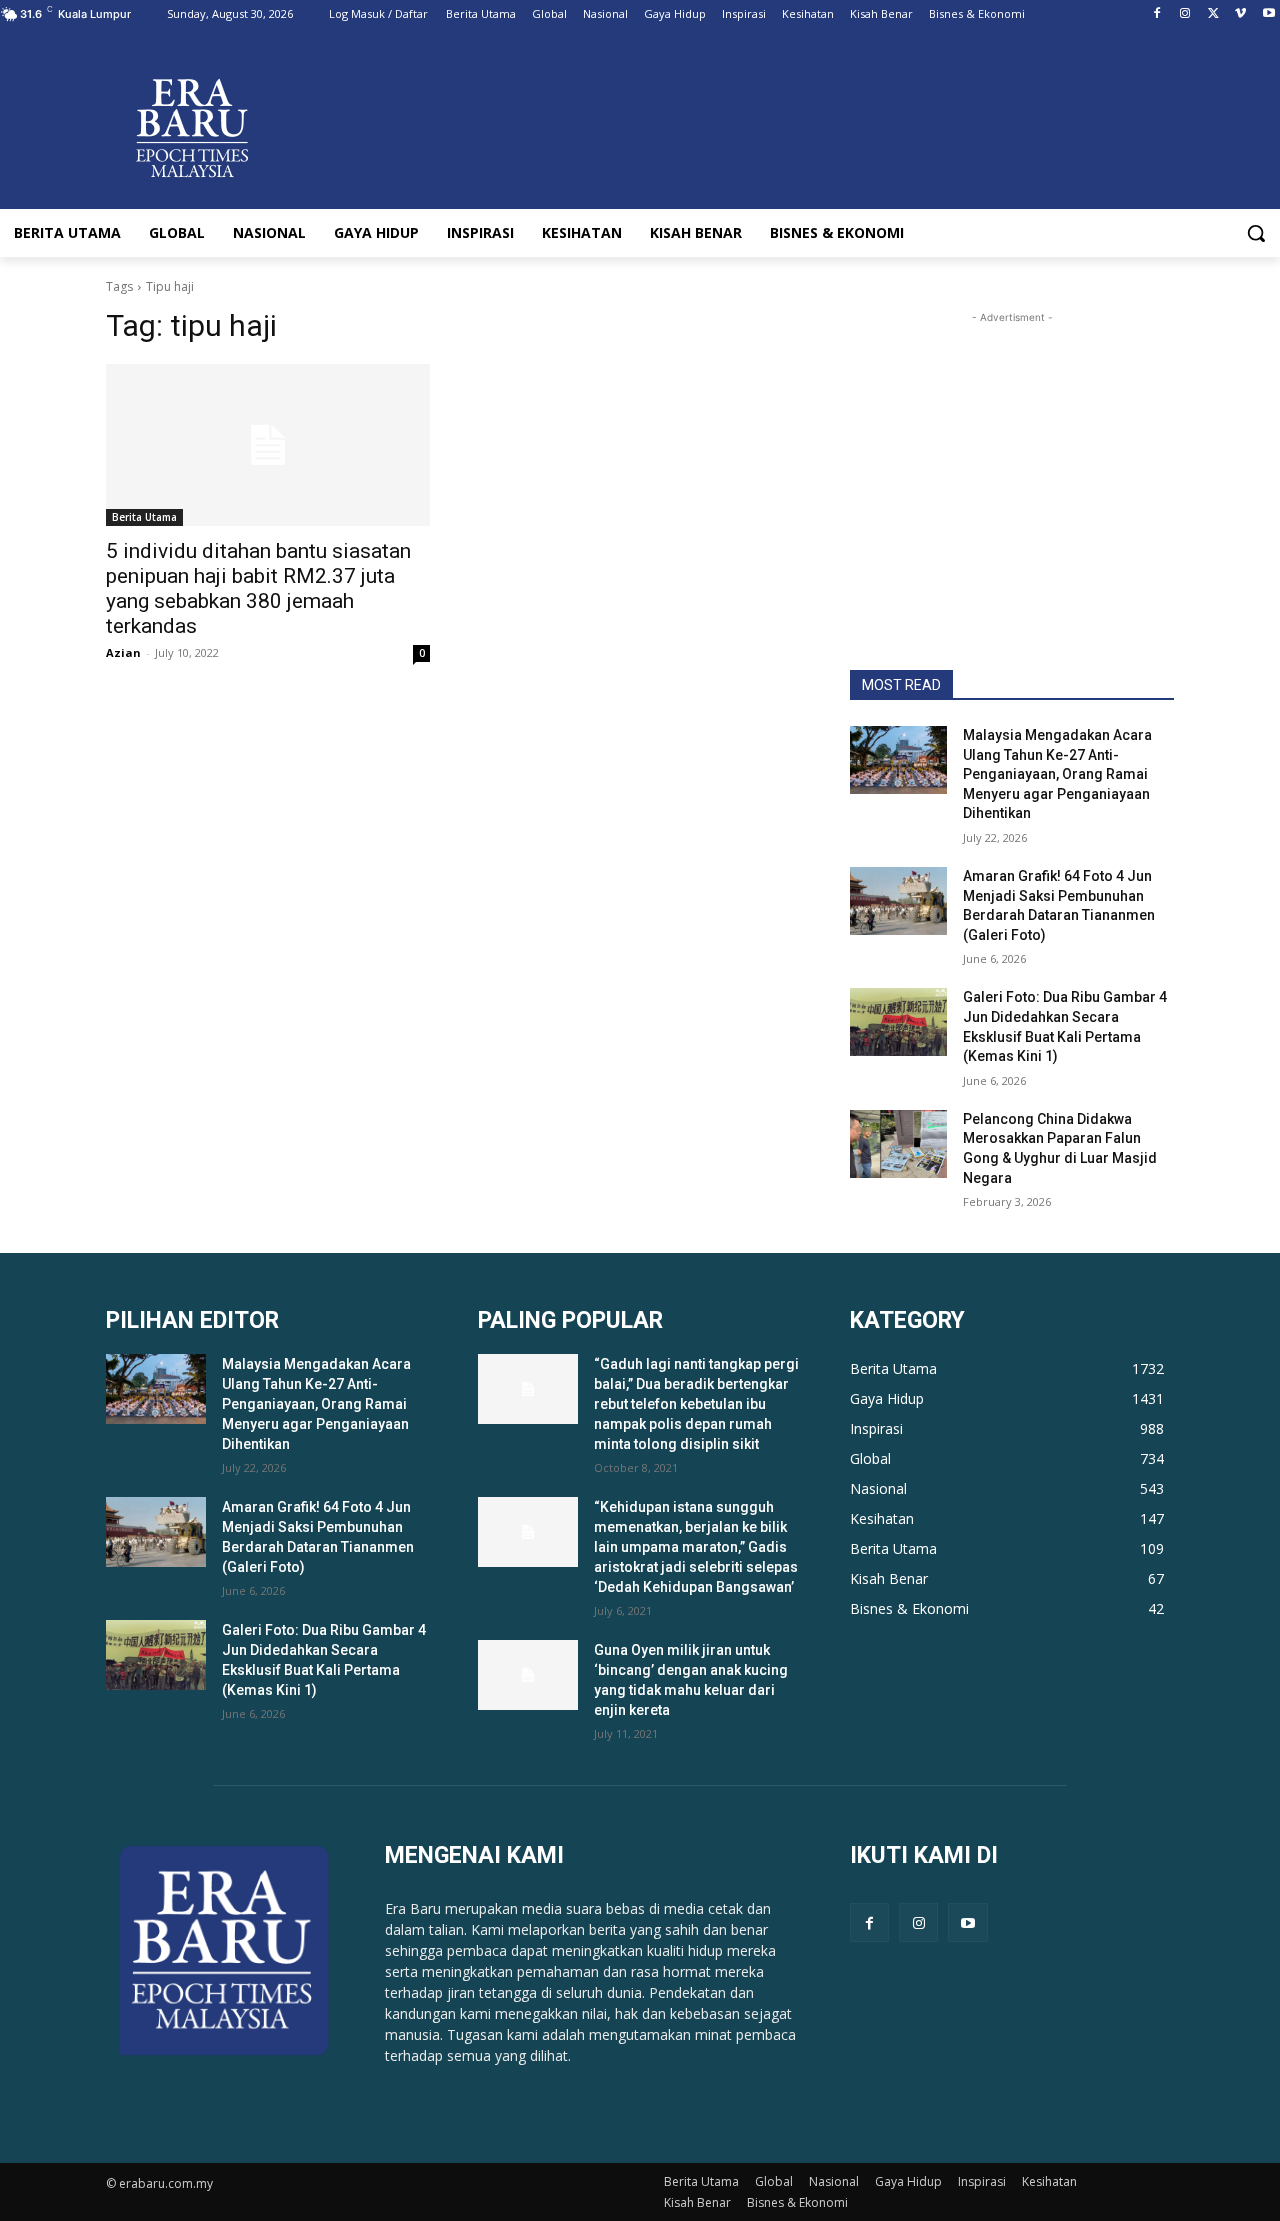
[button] (1256, 233)
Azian (123, 652)
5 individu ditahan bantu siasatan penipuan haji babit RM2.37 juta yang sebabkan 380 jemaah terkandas (258, 588)
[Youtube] (1268, 14)
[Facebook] (1157, 14)
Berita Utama (144, 517)
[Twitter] (1213, 14)
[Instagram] (1185, 14)
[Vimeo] (1240, 14)
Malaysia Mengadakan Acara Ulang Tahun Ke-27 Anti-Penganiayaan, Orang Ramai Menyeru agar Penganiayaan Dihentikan (1057, 774)
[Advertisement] (1012, 453)
